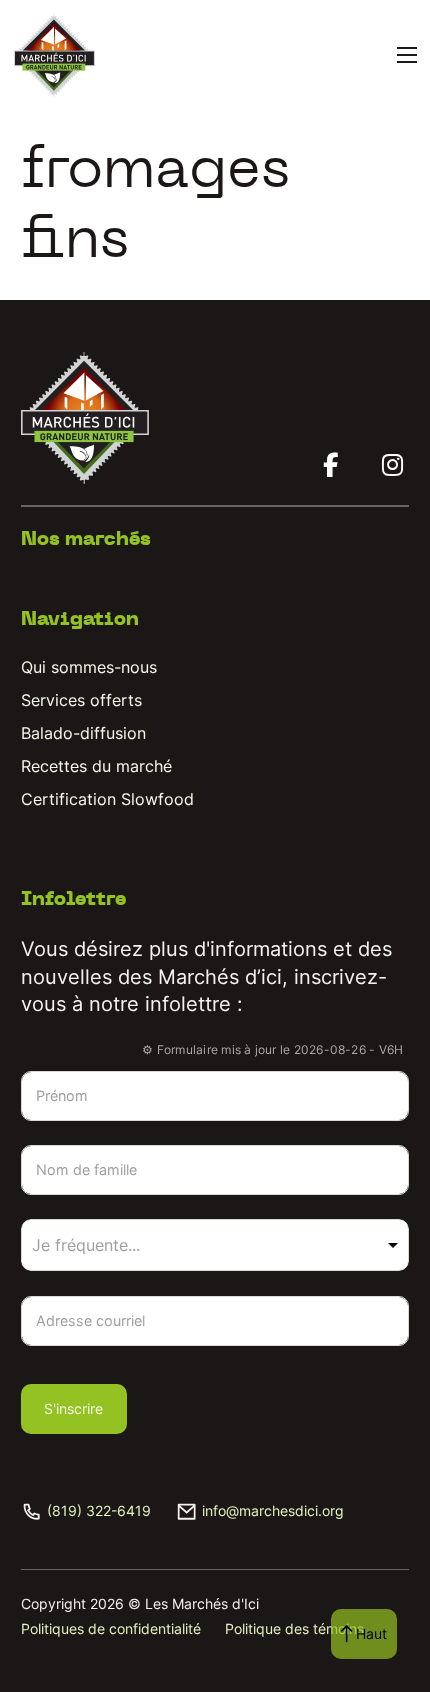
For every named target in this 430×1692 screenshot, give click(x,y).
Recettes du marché (96, 766)
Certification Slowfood (107, 799)
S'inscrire (73, 1408)
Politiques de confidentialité (111, 1628)
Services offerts (81, 700)
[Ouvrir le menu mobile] (407, 55)
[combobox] (215, 1245)
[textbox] (112, 1245)
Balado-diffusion (83, 733)
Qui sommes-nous (89, 667)
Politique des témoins (294, 1628)
